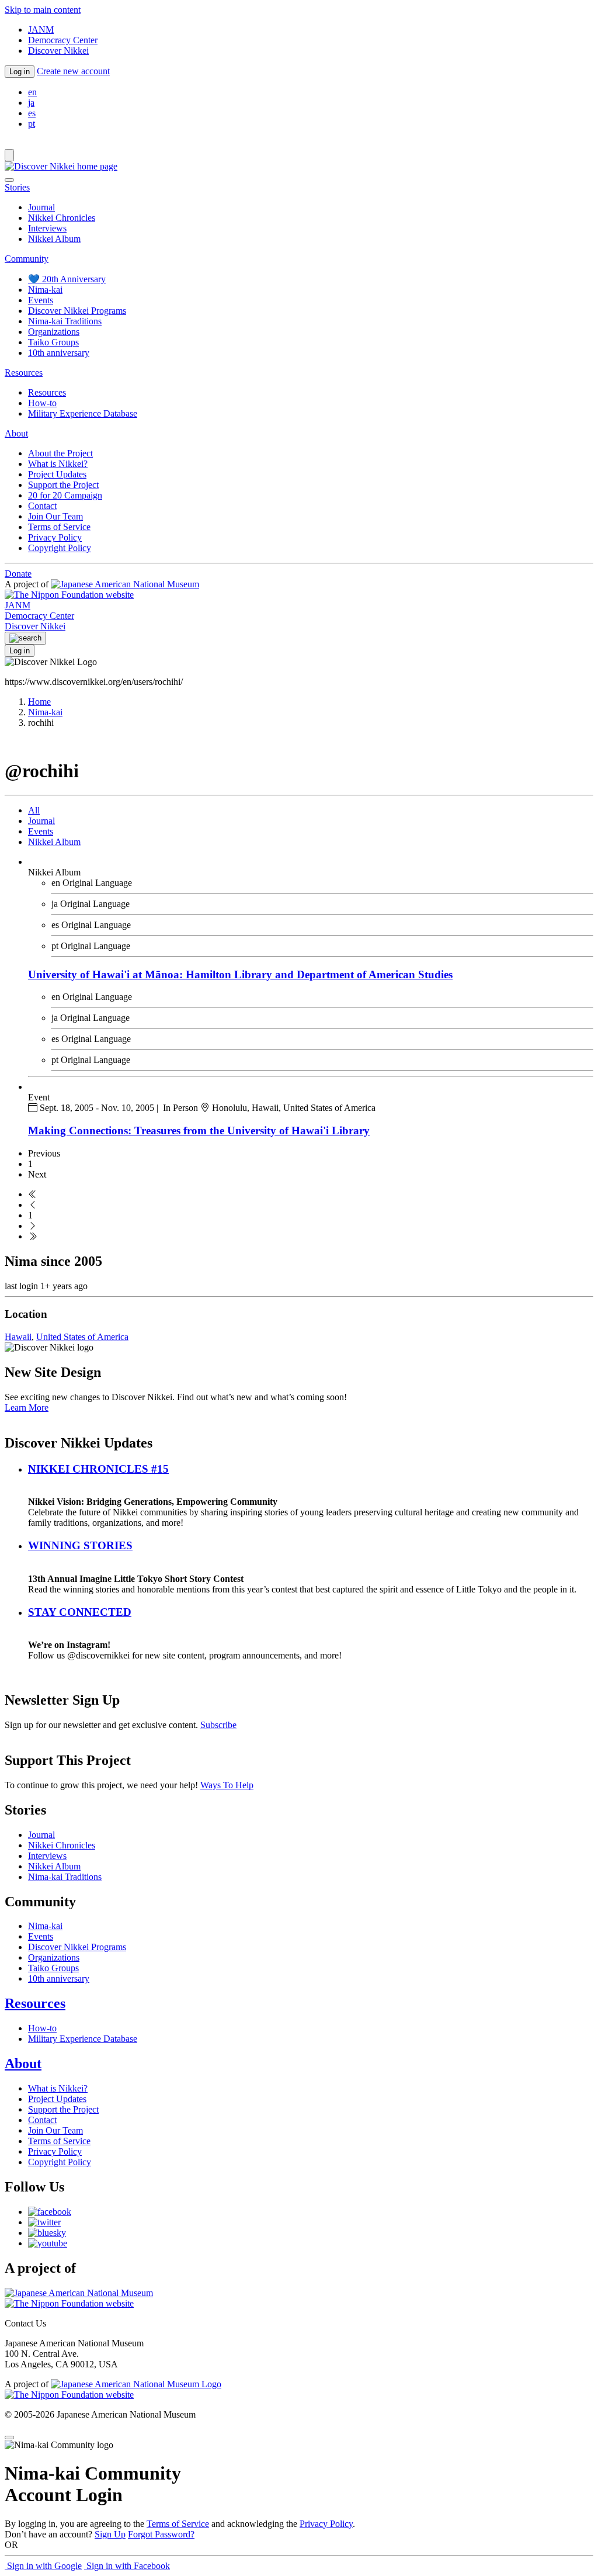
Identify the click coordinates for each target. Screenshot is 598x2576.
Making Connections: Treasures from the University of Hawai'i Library (199, 1131)
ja (31, 103)
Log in (20, 72)
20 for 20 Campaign (65, 495)
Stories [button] (17, 187)
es (32, 113)
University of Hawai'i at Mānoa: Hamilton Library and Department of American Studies (240, 974)
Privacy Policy (55, 537)
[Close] (9, 180)
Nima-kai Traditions (65, 321)
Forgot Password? (161, 2534)
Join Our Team (55, 516)
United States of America (82, 1337)
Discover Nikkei (58, 51)
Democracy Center (63, 40)
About (23, 2063)
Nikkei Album (54, 239)
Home (39, 702)
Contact (42, 506)
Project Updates (57, 474)
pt (32, 124)
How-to (42, 403)
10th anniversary (59, 353)
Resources (47, 392)
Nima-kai (45, 290)
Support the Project (63, 485)
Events (41, 300)
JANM (41, 30)
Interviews (47, 228)
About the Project (60, 453)
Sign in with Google (43, 2566)
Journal (41, 207)
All (34, 810)
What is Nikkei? (58, 464)
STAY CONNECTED (80, 1612)
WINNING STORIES (80, 1545)
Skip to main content (43, 10)
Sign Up (110, 2534)
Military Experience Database (83, 413)
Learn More (27, 1408)
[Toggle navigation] (9, 155)
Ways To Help (227, 1785)
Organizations (54, 332)
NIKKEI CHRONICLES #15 (98, 1469)
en (32, 92)
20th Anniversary (67, 279)
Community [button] (27, 259)
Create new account (73, 71)
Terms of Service (59, 527)
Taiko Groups (53, 342)
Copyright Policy (60, 548)
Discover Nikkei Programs (77, 311)
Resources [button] (24, 373)
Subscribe (218, 1725)
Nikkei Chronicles (62, 218)
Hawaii (18, 1337)
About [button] (16, 433)
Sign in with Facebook (127, 2566)
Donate (18, 574)
